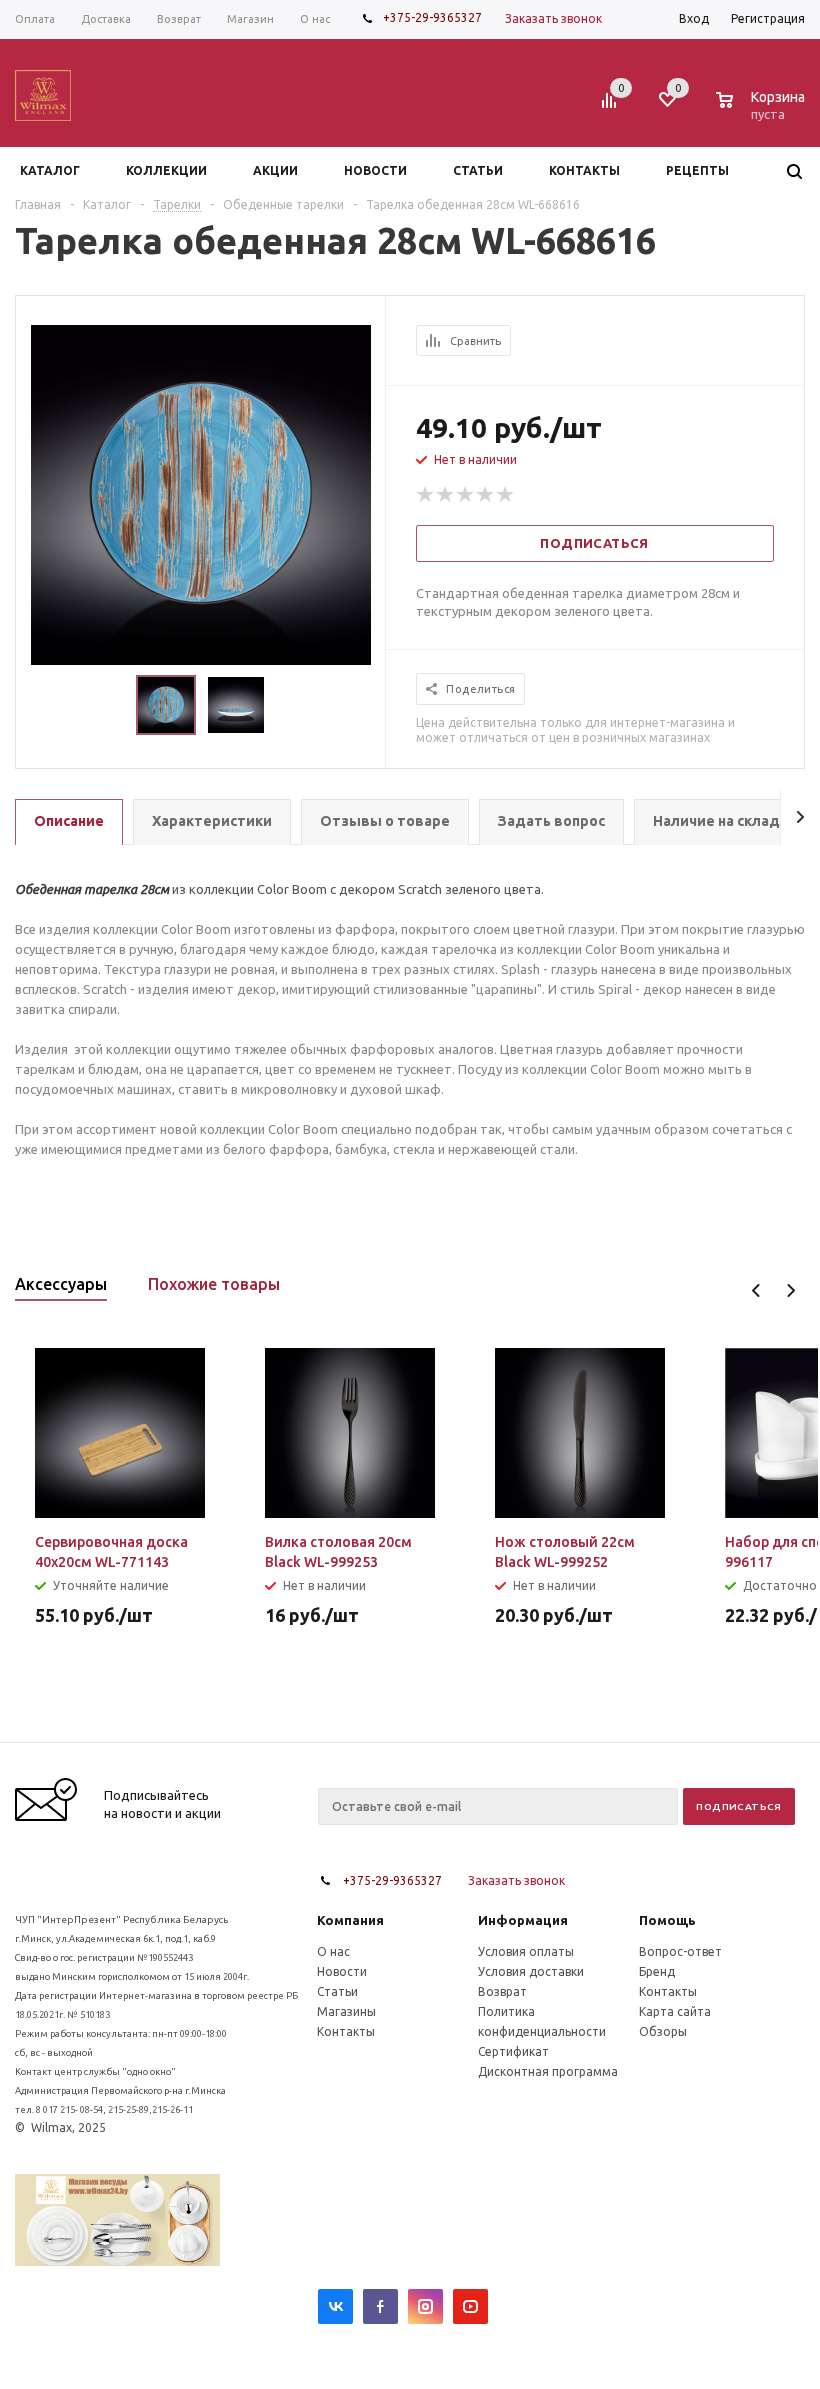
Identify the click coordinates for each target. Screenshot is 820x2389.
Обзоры (663, 2031)
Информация (523, 1920)
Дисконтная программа (548, 2071)
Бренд (657, 1971)
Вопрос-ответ (680, 1951)
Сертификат (513, 2051)
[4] (486, 495)
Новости (342, 1971)
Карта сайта (675, 2011)
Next (790, 1290)
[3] (466, 495)
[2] (446, 495)
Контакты (346, 2031)
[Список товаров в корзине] (763, 111)
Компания (350, 1920)
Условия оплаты (526, 1951)
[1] (426, 495)
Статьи (337, 1991)
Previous (756, 1290)
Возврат (502, 1991)
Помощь (667, 1920)
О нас (333, 1951)
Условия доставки (531, 1971)
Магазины (346, 2011)
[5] (506, 495)
